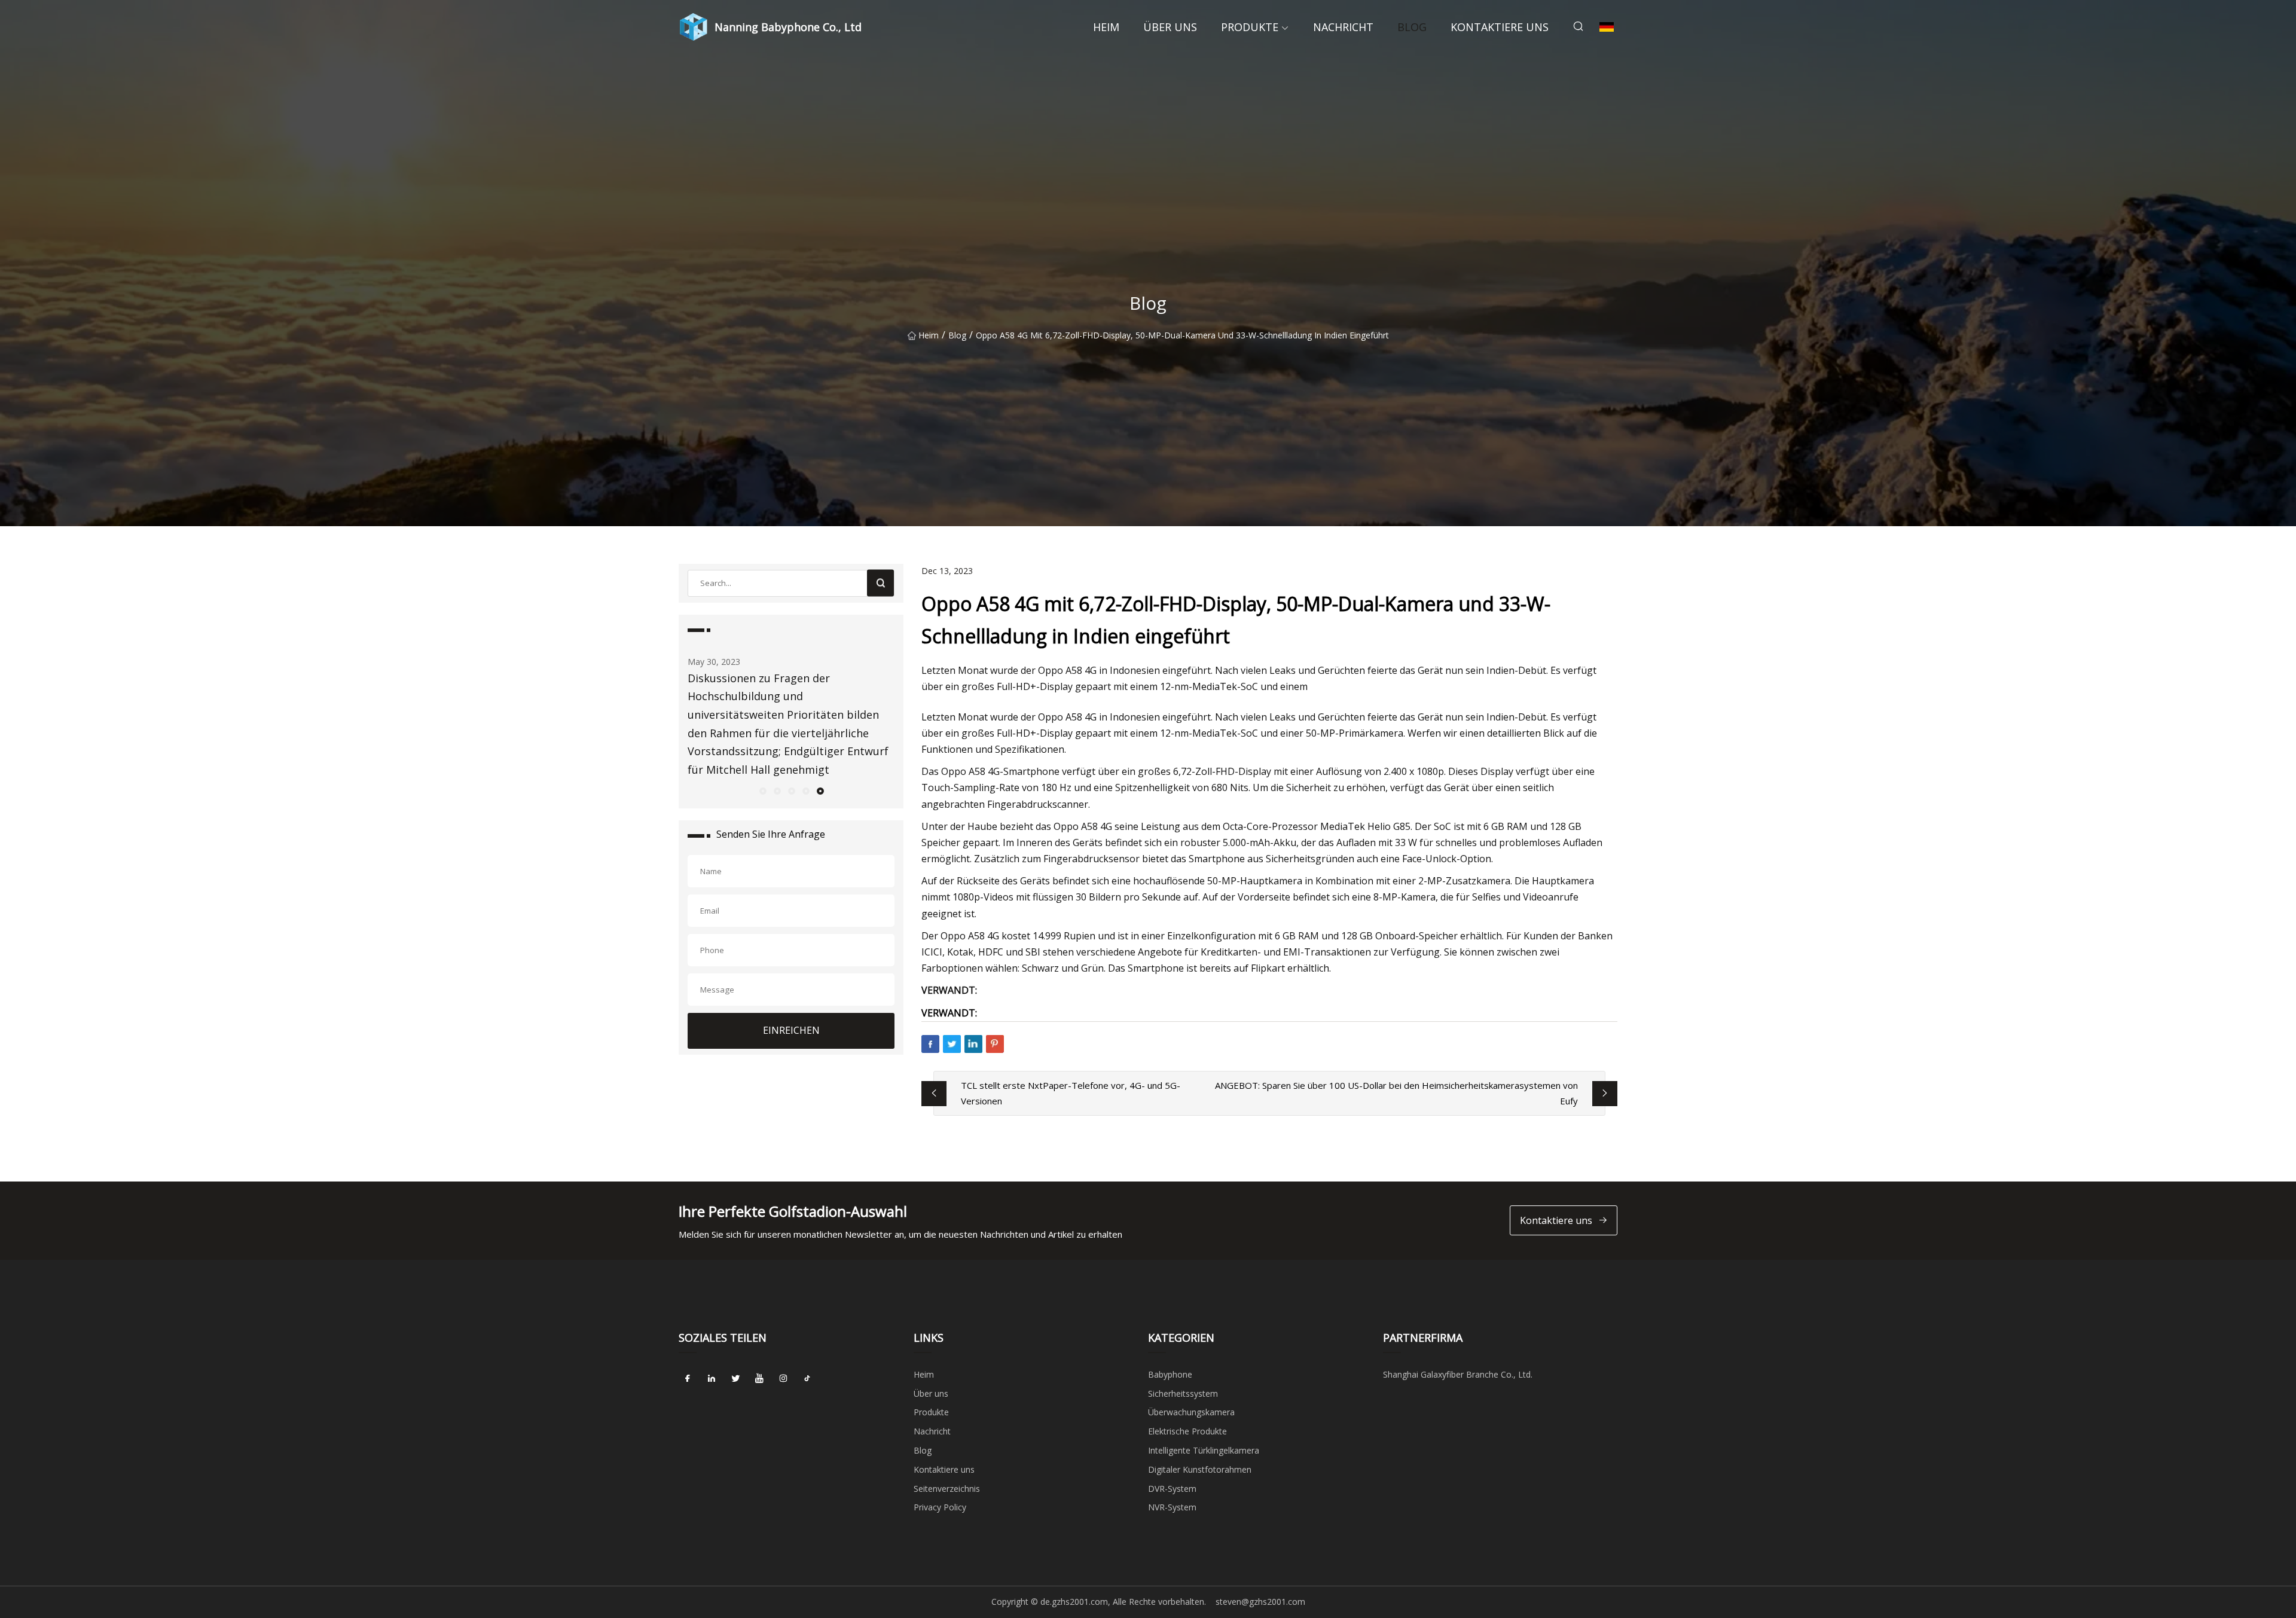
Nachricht (1343, 27)
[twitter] (735, 1379)
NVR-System (1172, 1507)
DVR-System (1172, 1489)
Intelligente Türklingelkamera (1204, 1450)
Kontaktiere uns (1500, 27)
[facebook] (688, 1379)
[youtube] (759, 1379)
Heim (1106, 27)
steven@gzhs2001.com (1260, 1602)
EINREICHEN (791, 1030)
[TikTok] (807, 1379)
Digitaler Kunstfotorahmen (1200, 1469)
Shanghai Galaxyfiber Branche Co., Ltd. (1458, 1374)
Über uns (1170, 27)
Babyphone (1170, 1374)
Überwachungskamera (1191, 1412)
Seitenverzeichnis (947, 1489)
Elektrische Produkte (1187, 1431)
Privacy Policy (940, 1507)
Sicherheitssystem (1183, 1393)
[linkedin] (712, 1379)
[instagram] (783, 1379)
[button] (762, 790)
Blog (1412, 27)
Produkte (1250, 27)
